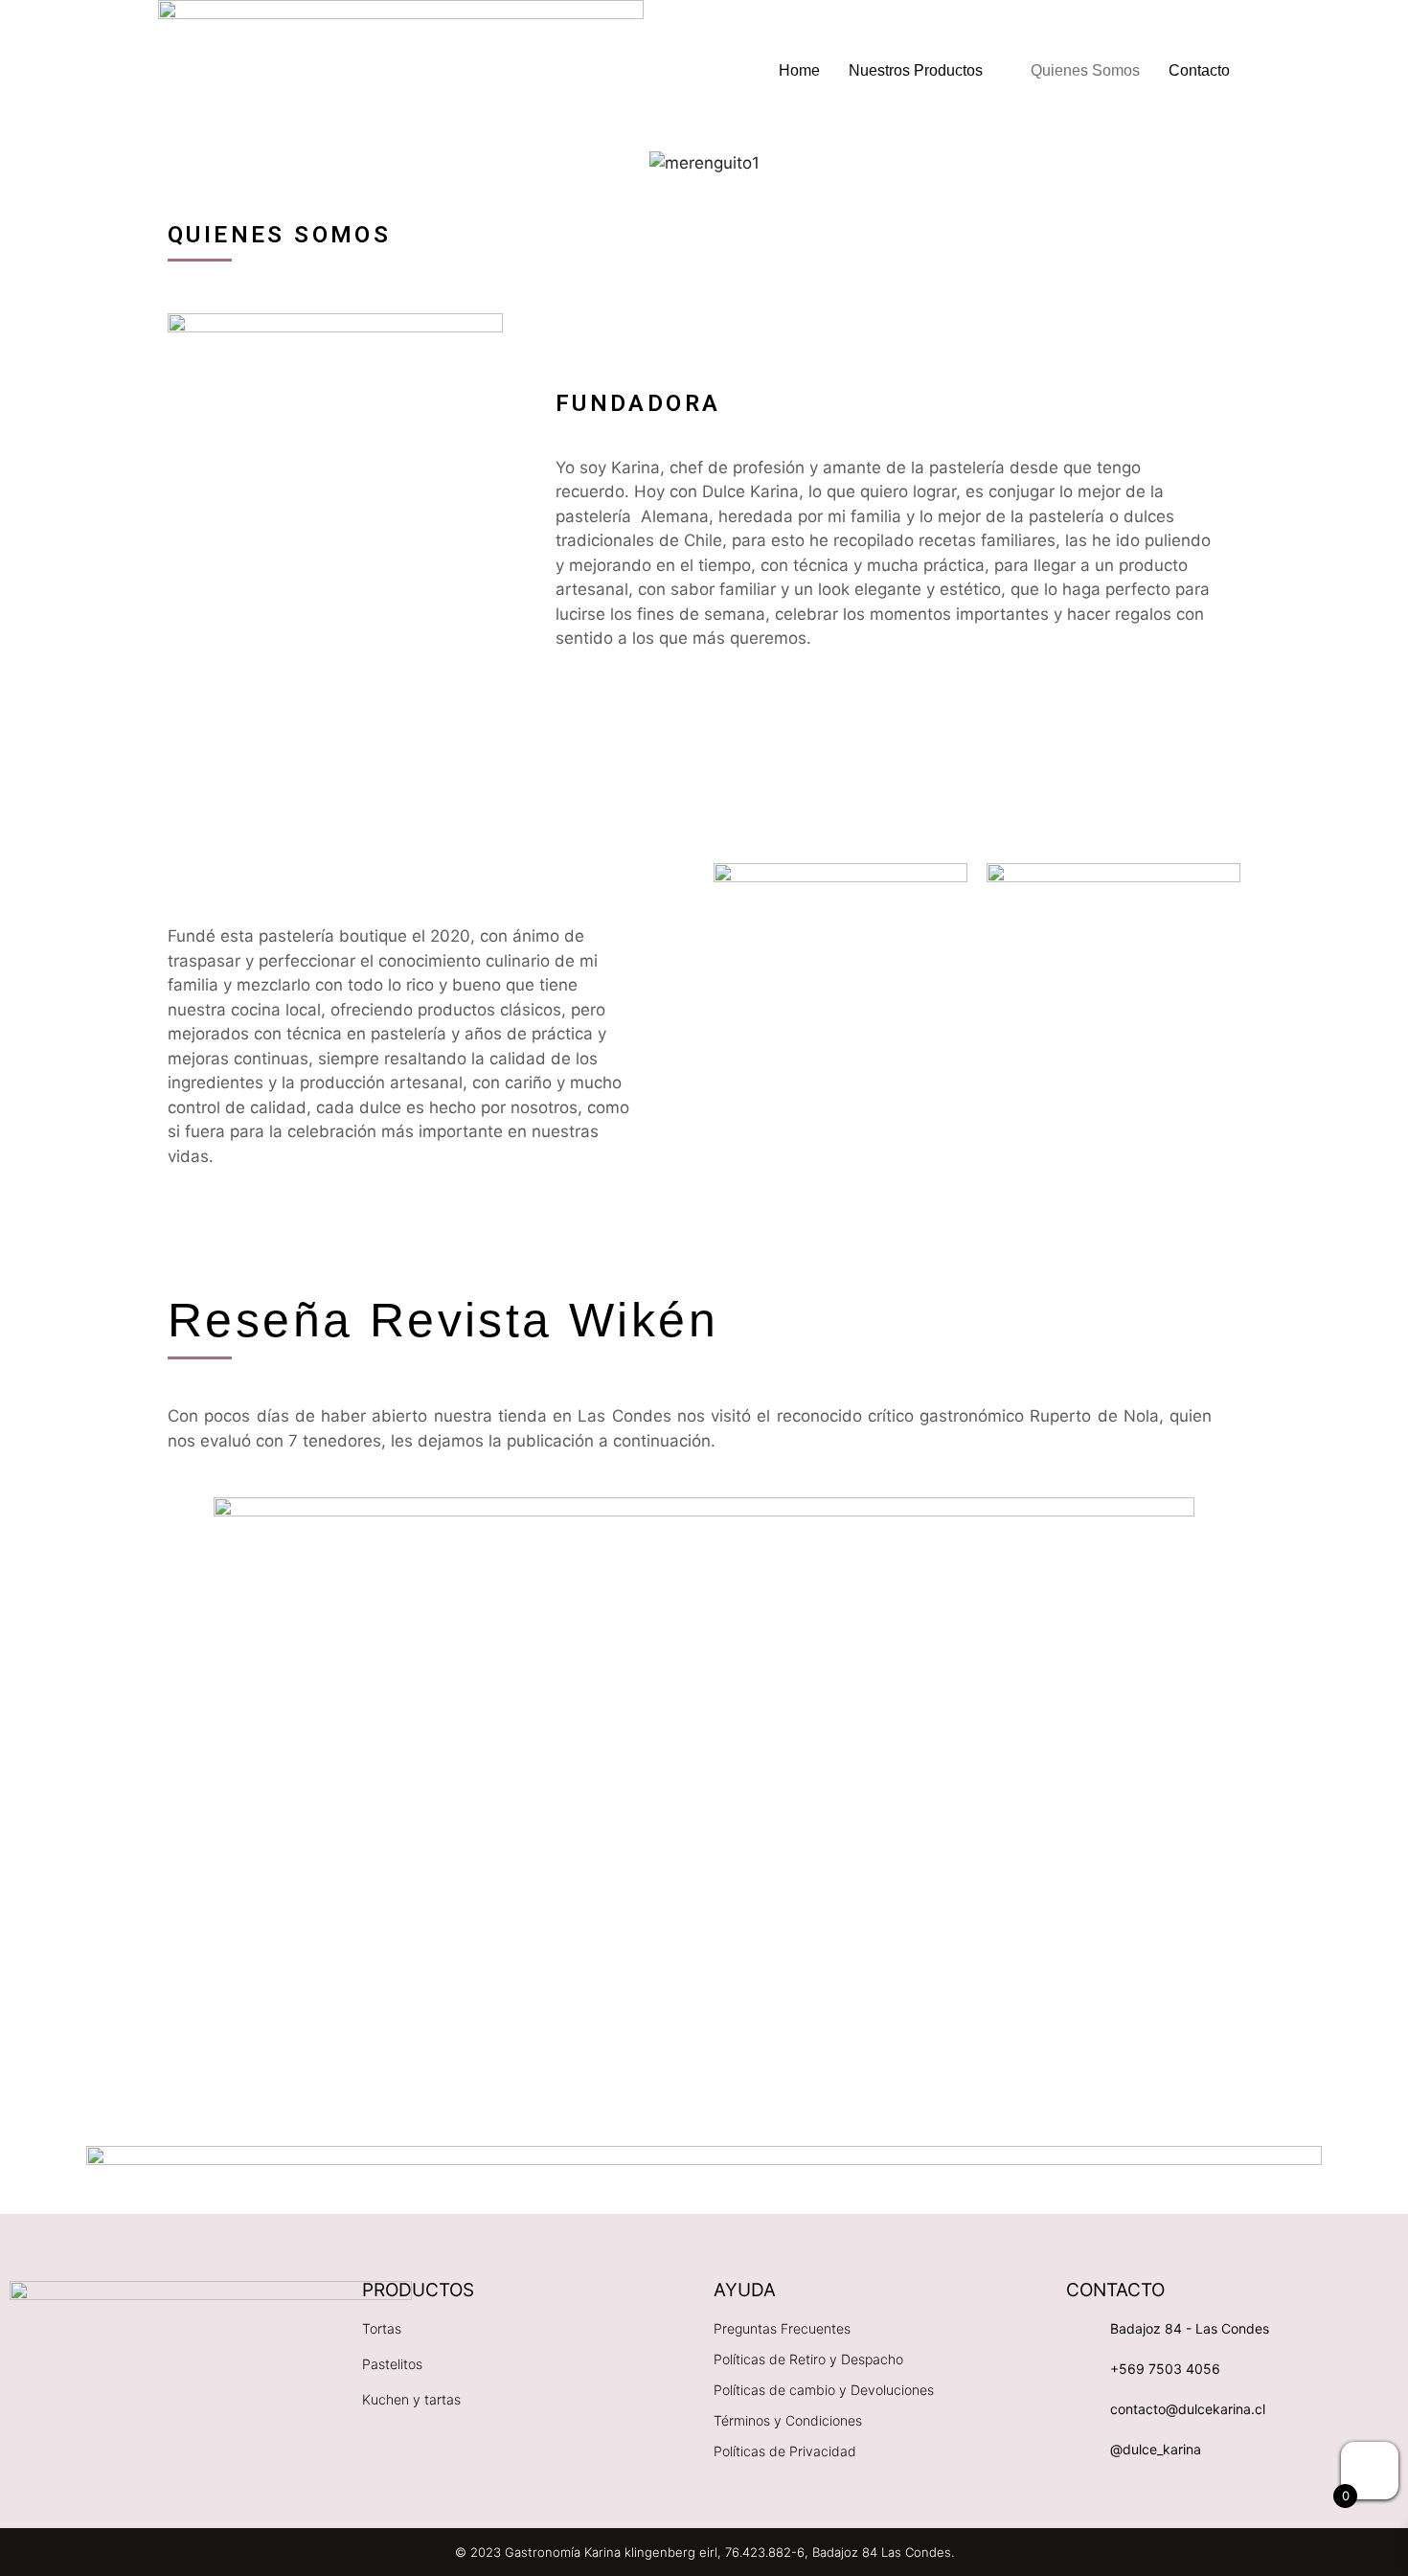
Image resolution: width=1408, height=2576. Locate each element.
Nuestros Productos (916, 70)
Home (799, 70)
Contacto (1199, 70)
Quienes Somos (1085, 70)
